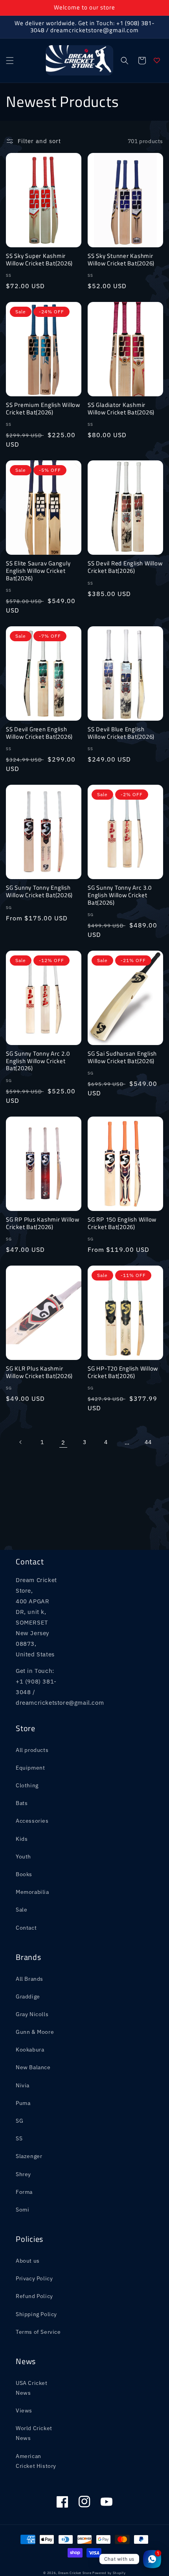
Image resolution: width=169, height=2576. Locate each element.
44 (148, 1442)
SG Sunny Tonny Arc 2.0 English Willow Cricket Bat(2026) (38, 1061)
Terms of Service (38, 2332)
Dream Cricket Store (75, 2573)
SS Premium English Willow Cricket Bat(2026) (43, 409)
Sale (21, 1910)
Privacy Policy (34, 2278)
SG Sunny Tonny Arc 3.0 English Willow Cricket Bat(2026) (120, 895)
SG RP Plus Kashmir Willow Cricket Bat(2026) (43, 1223)
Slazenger (29, 2156)
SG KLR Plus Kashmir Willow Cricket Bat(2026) (39, 1372)
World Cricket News (34, 2433)
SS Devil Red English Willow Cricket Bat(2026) (125, 567)
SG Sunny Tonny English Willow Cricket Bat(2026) (39, 891)
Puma (23, 2103)
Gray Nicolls (32, 2014)
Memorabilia (32, 1892)
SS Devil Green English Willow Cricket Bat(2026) (39, 733)
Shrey (23, 2174)
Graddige (28, 1996)
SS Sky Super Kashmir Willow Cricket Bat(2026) (39, 260)
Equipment (30, 1768)
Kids (22, 1839)
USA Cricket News (32, 2388)
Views (24, 2410)
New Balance (33, 2067)
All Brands (29, 1979)
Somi (22, 2210)
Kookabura (30, 2050)
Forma (24, 2192)
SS (19, 2138)
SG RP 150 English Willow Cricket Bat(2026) (122, 1223)
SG (19, 2121)
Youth (23, 1857)
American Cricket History (36, 2461)
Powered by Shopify (109, 2573)
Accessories (32, 1821)
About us (28, 2261)
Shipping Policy (36, 2314)
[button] (10, 61)
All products (32, 1750)
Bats (22, 1803)
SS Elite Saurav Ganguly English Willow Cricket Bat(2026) (38, 571)
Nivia (23, 2085)
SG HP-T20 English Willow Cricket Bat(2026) (123, 1372)
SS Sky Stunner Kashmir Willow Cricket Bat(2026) (121, 260)
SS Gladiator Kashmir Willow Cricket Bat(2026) (121, 409)
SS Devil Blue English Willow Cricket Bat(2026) (121, 733)
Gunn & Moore (35, 2032)
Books (24, 1874)
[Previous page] (21, 1442)
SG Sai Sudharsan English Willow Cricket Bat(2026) (122, 1057)
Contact (26, 1928)
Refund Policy (34, 2296)
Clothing (27, 1785)
